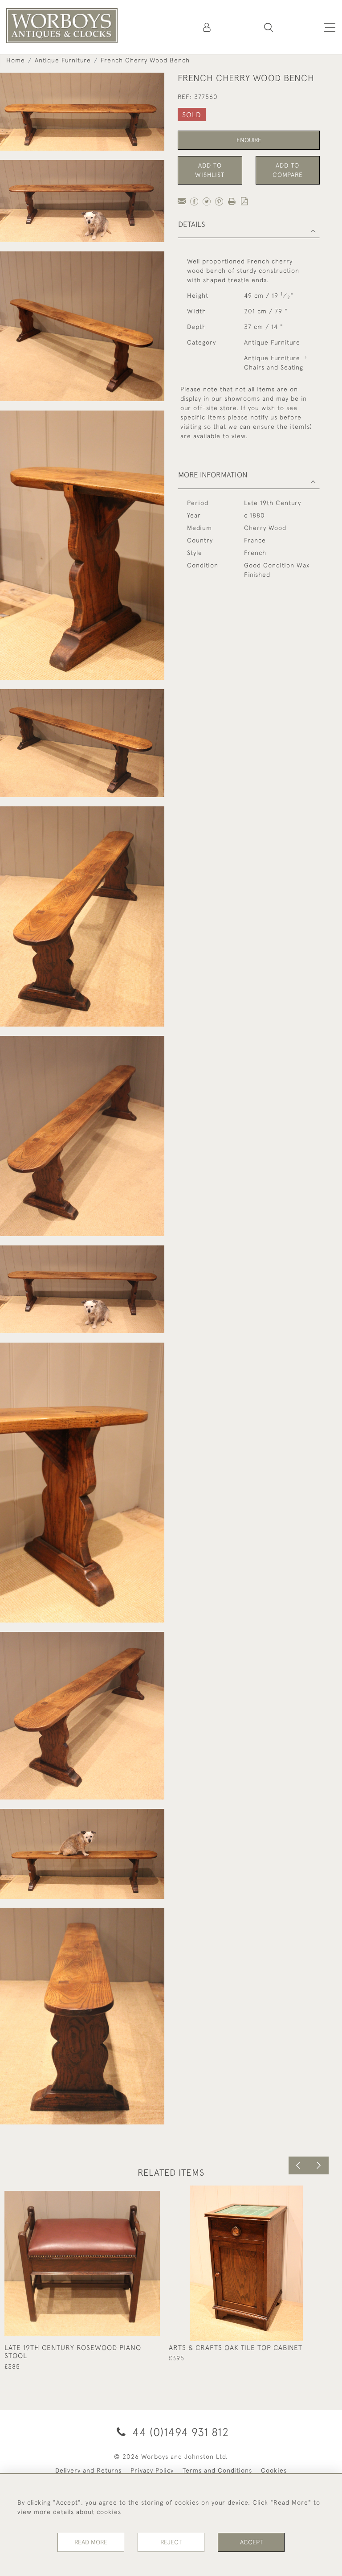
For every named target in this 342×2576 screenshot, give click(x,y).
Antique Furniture (63, 60)
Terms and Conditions (217, 2470)
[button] (269, 27)
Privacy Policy (152, 2470)
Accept (251, 2542)
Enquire (249, 140)
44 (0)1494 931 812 (179, 2432)
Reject (171, 2542)
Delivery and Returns (88, 2470)
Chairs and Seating (274, 367)
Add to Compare (288, 170)
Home (16, 60)
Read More (91, 2542)
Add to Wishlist (210, 170)
